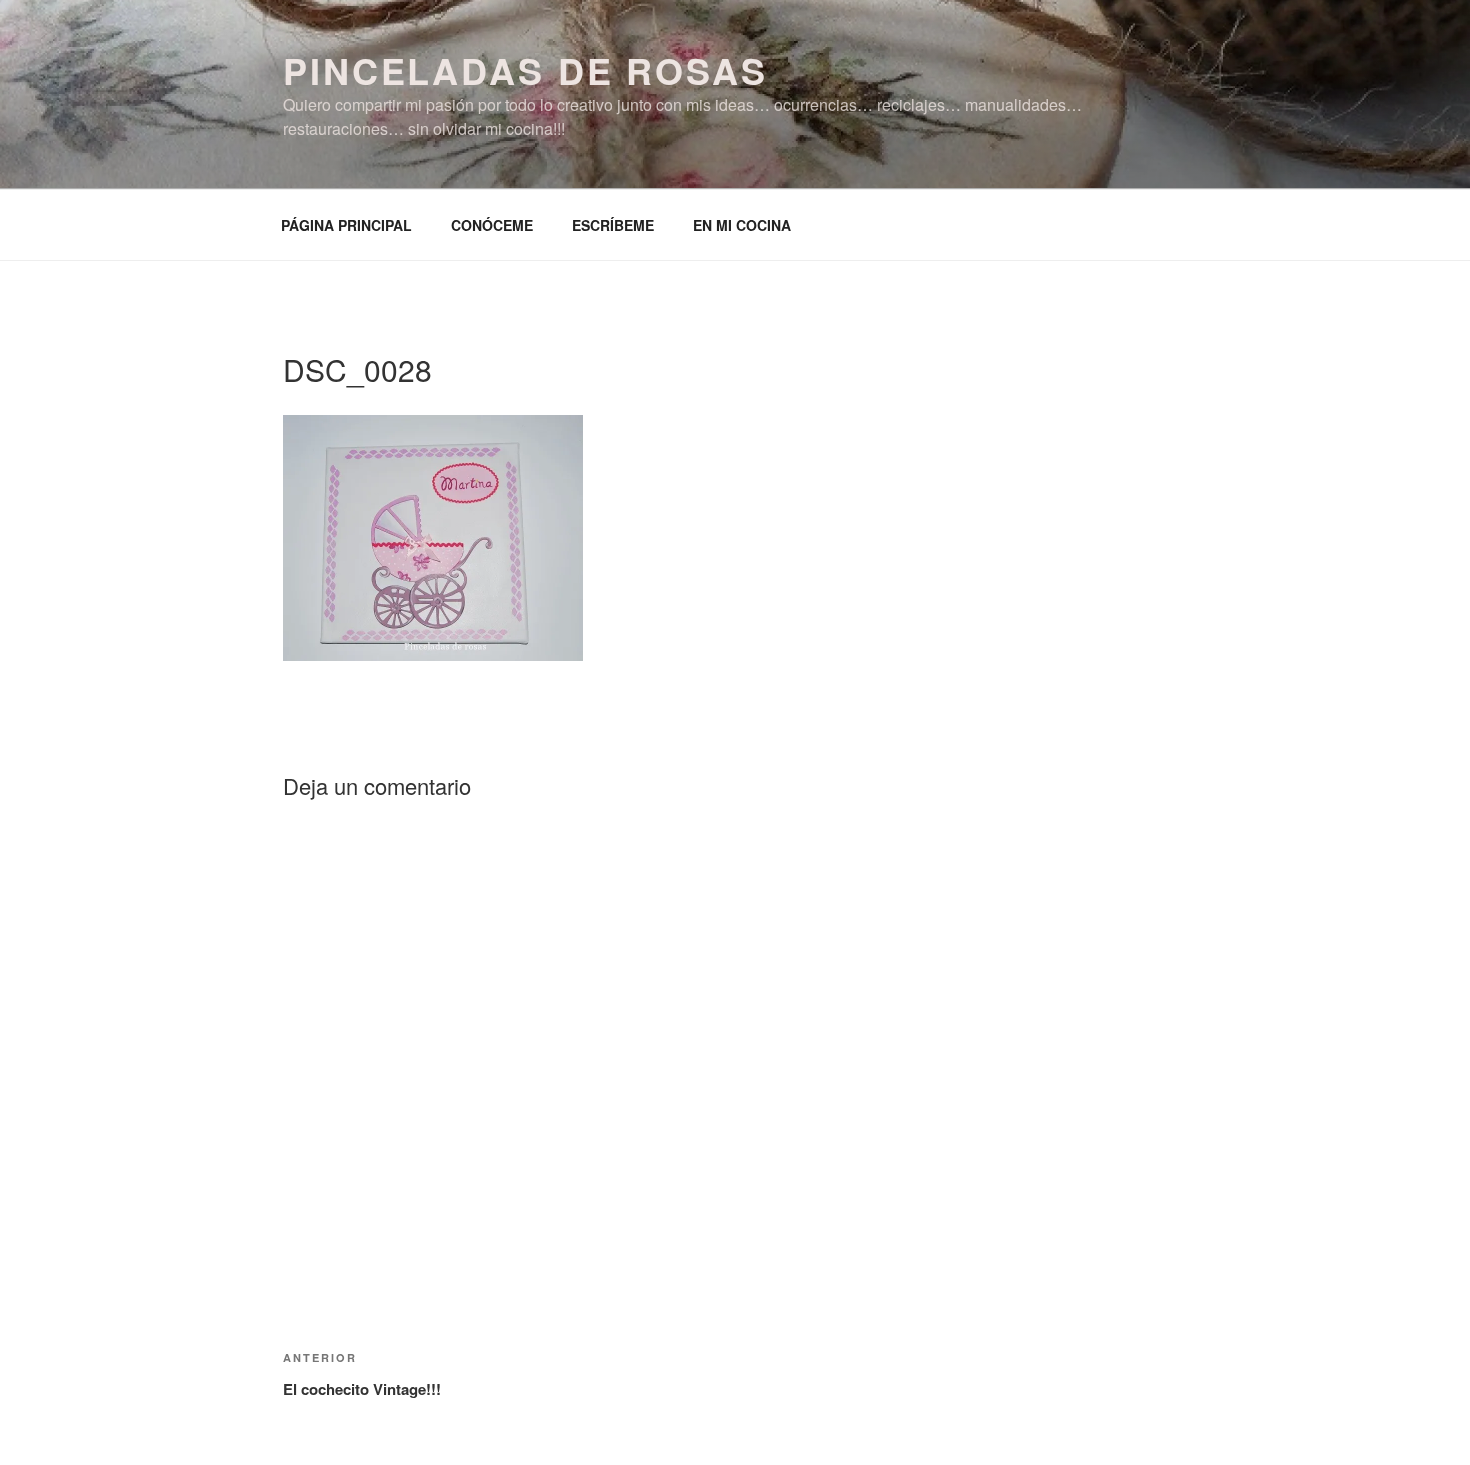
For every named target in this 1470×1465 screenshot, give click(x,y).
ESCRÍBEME (613, 225)
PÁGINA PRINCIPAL (346, 225)
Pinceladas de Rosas (525, 70)
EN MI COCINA (742, 225)
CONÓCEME (492, 225)
